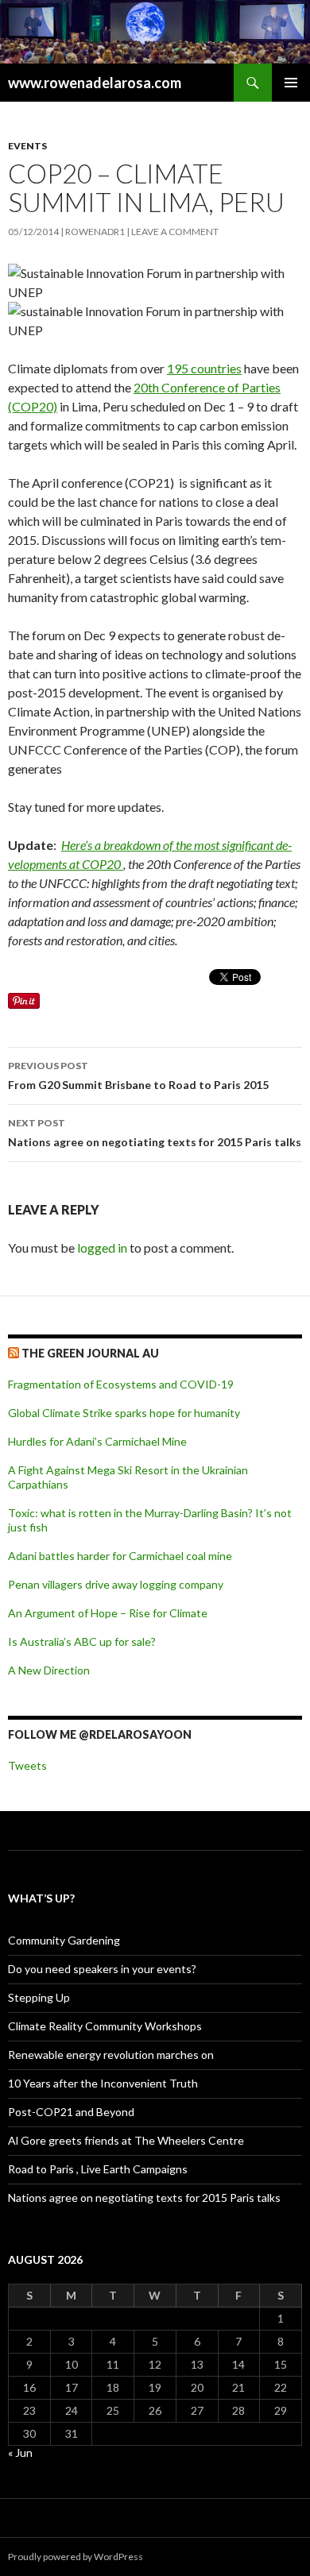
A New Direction (49, 1670)
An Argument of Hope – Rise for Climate (108, 1613)
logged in (102, 1247)
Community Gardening (64, 1940)
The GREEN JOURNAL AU (90, 1353)
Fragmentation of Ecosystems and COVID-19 (121, 1384)
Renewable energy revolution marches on (111, 2055)
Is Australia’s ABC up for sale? (82, 1641)
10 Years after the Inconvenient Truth (103, 2083)
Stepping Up (39, 1997)
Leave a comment (175, 232)
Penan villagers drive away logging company (116, 1584)
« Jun (20, 2452)
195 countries (204, 368)
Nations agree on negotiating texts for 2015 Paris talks (155, 1133)
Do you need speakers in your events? (102, 1969)
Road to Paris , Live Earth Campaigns (98, 2169)
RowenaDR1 (95, 232)
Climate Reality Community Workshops (105, 2026)
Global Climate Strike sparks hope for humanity (124, 1413)
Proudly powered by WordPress (76, 2557)
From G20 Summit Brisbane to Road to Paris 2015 (138, 1076)
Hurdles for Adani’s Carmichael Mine (97, 1441)
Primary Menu (291, 83)
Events (27, 146)
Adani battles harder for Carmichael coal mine (120, 1556)
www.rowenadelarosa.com (95, 83)
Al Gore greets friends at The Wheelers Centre (126, 2140)
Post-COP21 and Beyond (71, 2112)
